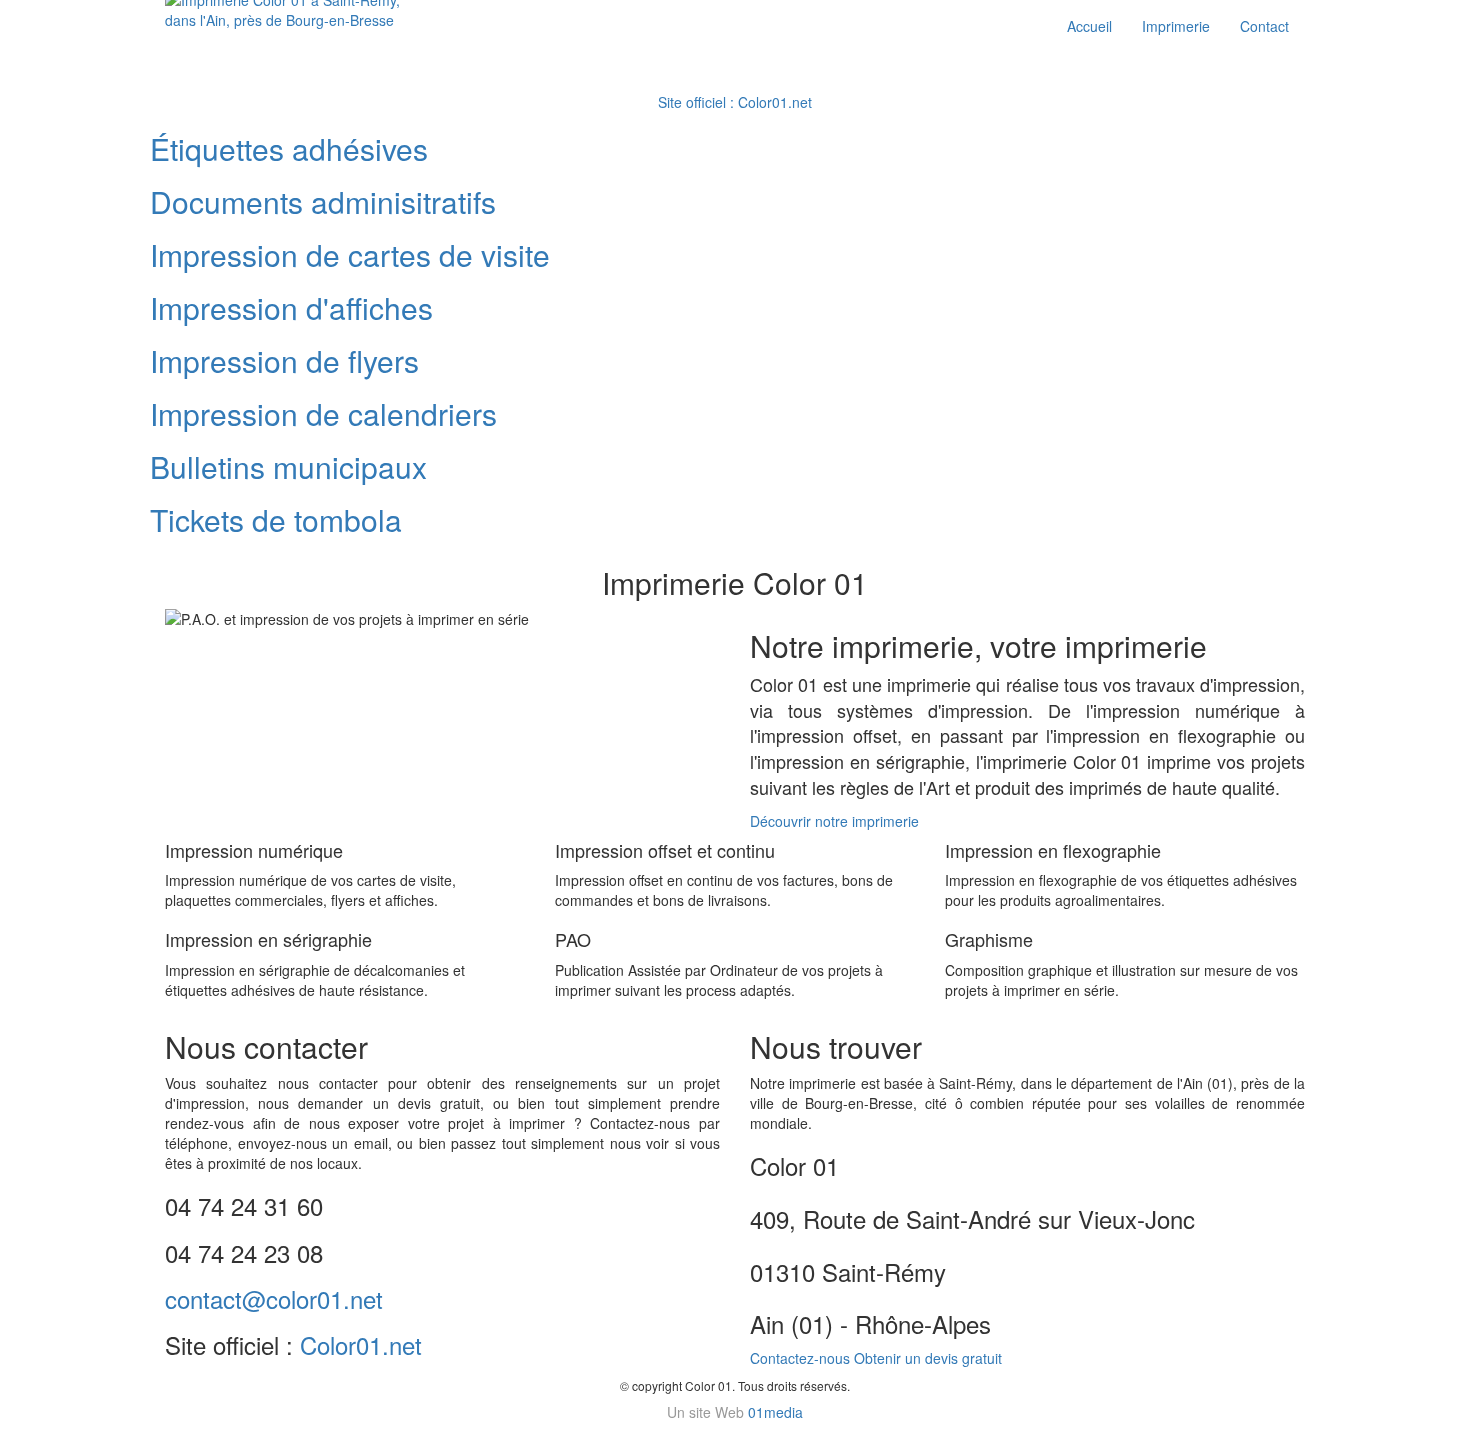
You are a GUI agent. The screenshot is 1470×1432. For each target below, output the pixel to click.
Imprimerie (1176, 26)
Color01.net (361, 1344)
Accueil (1089, 26)
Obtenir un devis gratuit (928, 1358)
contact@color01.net (274, 1298)
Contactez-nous (800, 1358)
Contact (1264, 26)
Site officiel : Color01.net (735, 102)
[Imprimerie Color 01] (296, 13)
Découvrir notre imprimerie (834, 821)
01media (775, 1412)
